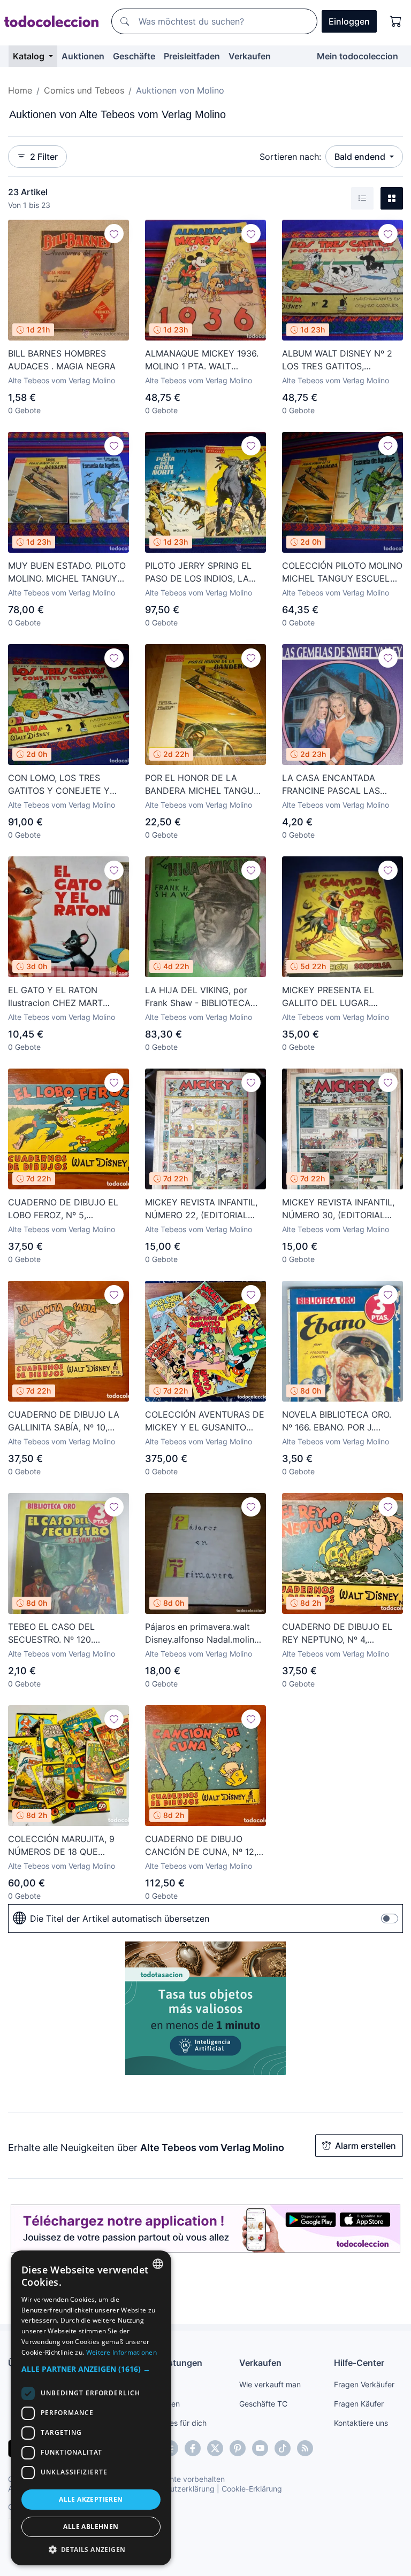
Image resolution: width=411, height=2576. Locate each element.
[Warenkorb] (396, 21)
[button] (91, 2369)
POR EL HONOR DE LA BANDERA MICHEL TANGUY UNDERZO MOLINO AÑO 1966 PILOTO (202, 785)
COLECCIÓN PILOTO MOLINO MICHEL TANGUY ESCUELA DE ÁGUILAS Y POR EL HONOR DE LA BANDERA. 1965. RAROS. (342, 573)
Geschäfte (134, 56)
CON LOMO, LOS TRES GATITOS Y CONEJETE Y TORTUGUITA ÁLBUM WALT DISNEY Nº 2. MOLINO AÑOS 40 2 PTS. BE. (67, 785)
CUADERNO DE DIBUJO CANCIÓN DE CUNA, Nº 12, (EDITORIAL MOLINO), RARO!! (204, 1846)
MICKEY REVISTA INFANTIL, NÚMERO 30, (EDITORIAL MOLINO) (338, 1209)
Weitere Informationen (121, 2352)
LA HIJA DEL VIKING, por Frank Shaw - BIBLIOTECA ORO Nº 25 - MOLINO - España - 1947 (198, 997)
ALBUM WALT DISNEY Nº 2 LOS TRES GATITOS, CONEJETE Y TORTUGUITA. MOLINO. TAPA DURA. (339, 360)
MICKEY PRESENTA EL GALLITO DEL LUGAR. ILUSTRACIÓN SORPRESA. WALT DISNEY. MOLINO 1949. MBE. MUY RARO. (342, 997)
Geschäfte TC (263, 2404)
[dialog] (91, 2408)
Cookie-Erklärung (252, 2489)
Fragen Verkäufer (364, 2384)
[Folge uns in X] (215, 2448)
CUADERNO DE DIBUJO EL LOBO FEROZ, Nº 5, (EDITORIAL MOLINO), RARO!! (67, 1209)
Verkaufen (250, 56)
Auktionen (83, 56)
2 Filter (44, 157)
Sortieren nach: (290, 157)
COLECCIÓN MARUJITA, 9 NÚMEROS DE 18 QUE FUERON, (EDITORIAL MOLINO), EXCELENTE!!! (61, 1846)
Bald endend (361, 157)
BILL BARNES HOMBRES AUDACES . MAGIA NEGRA (62, 360)
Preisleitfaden (192, 56)
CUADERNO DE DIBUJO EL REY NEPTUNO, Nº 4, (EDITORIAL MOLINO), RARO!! (341, 1634)
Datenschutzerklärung (176, 2489)
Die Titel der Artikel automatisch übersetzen (120, 1919)
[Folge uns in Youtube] (260, 2448)
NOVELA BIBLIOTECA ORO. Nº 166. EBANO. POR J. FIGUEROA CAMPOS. (337, 1421)
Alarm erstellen (366, 2146)
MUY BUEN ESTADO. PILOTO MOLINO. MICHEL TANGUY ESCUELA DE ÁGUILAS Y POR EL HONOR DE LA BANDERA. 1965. (67, 573)
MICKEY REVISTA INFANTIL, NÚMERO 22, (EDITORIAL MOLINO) (201, 1209)
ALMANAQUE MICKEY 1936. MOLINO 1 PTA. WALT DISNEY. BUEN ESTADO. (202, 360)
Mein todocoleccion (357, 56)
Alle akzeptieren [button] (91, 2499)
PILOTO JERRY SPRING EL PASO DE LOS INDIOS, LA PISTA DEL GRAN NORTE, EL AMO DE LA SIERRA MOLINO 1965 (203, 573)
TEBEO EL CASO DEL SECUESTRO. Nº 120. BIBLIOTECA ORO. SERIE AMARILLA (57, 1634)
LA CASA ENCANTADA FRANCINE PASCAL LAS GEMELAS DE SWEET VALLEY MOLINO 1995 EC (335, 785)
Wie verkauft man (270, 2384)
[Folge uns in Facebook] (193, 2448)
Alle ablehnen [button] (91, 2527)
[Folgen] (114, 234)
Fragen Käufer (359, 2404)
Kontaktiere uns (361, 2423)
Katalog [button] (30, 56)
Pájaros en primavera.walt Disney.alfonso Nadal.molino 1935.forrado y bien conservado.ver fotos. (202, 1634)
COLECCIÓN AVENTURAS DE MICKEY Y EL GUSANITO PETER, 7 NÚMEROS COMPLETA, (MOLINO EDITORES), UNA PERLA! (205, 1421)
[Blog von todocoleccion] (305, 2448)
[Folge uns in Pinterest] (238, 2448)
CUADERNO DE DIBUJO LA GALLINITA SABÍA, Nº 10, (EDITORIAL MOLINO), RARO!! (67, 1421)
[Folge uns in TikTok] (283, 2448)
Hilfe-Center (359, 2363)
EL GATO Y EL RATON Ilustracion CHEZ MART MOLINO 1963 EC (55, 997)
